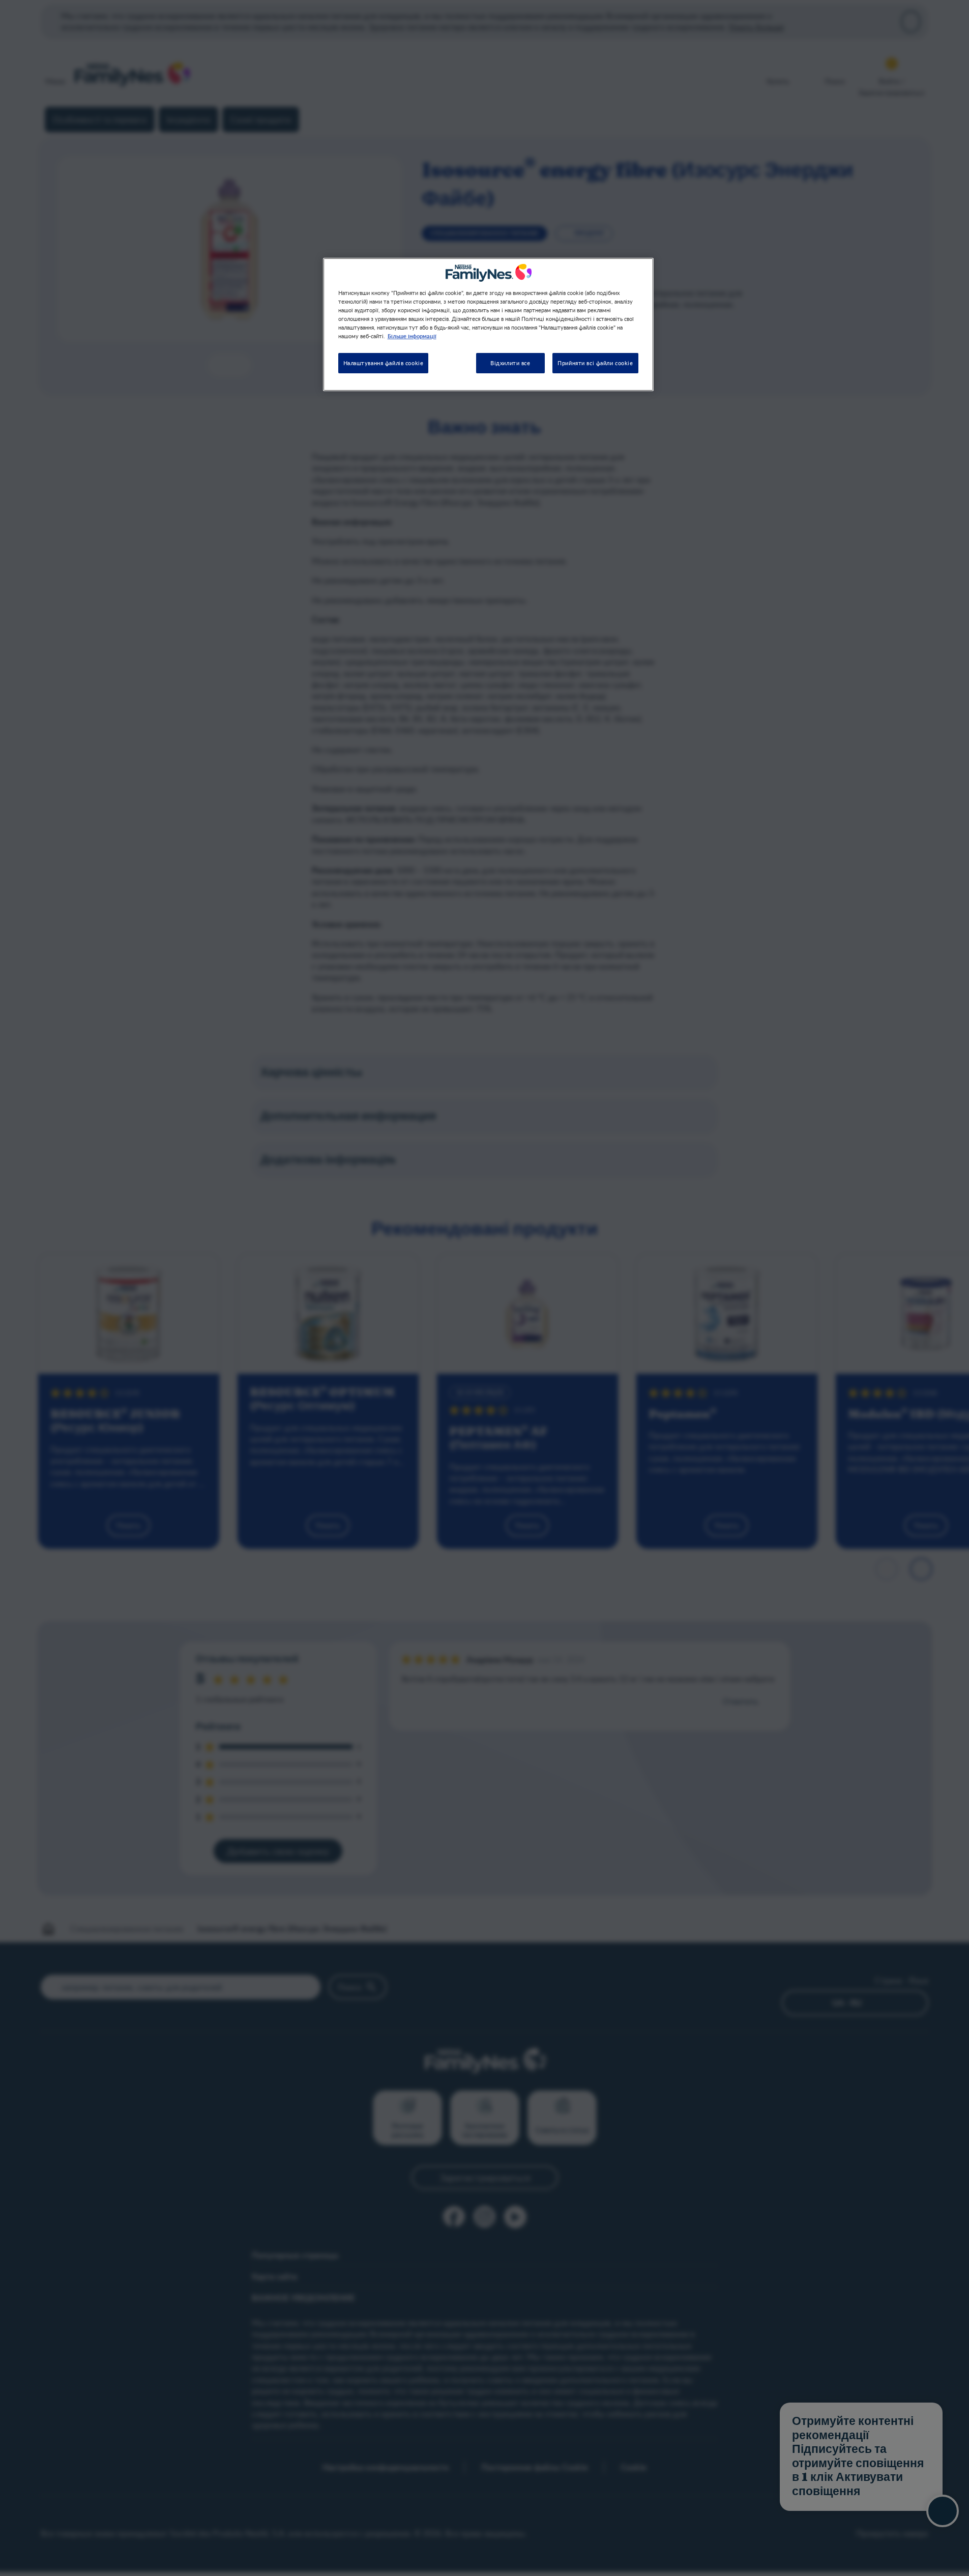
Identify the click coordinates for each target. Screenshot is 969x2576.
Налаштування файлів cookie (384, 363)
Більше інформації (412, 336)
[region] (488, 324)
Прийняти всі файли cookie (595, 363)
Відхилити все (510, 363)
